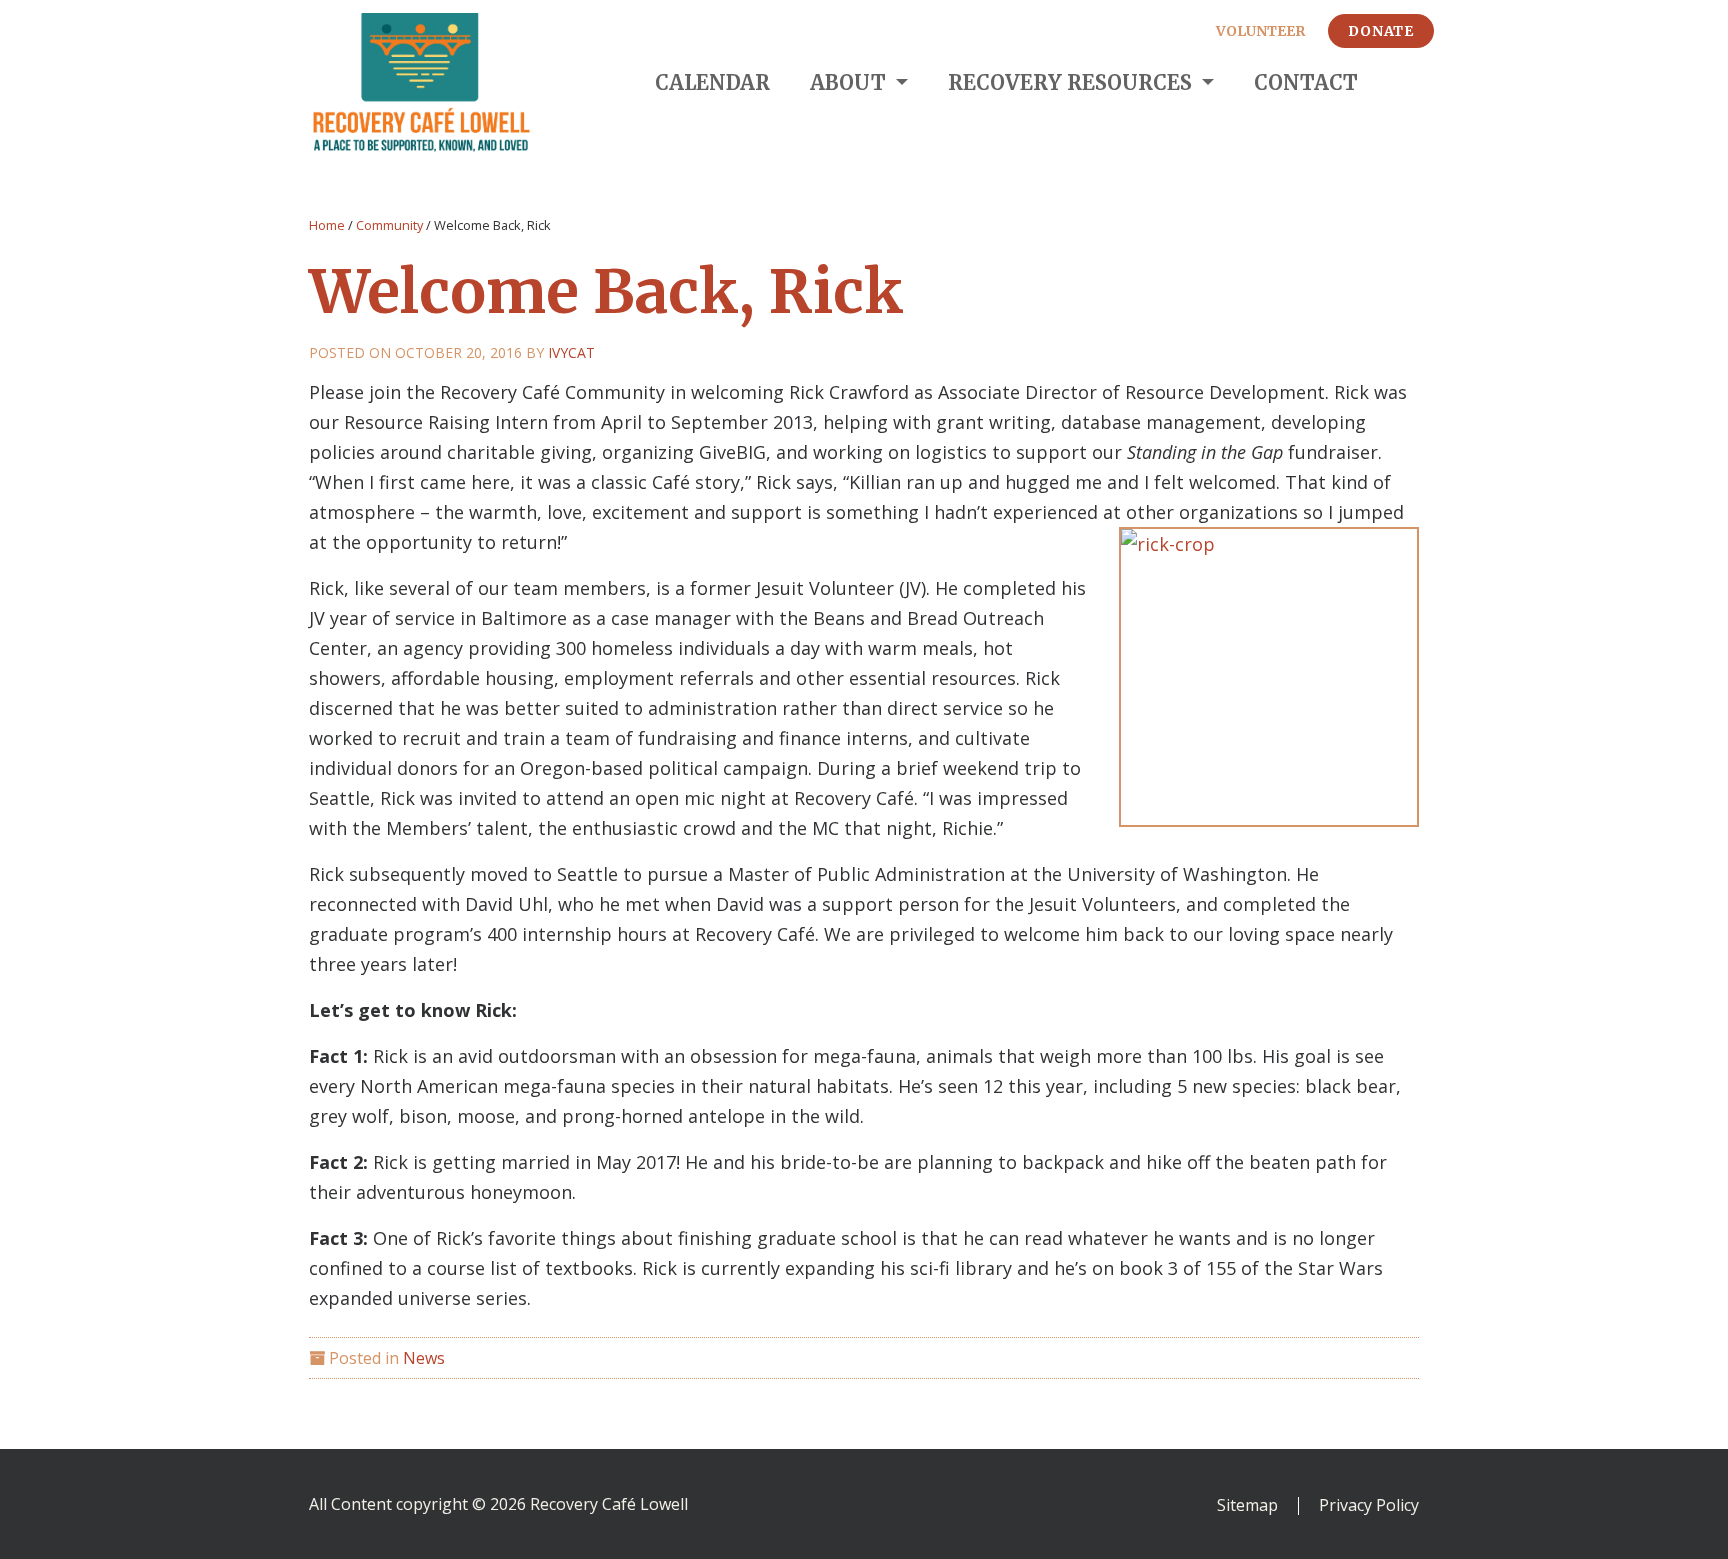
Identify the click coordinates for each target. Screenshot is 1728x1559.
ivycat (571, 352)
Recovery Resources (1072, 82)
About (850, 82)
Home (327, 225)
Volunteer (1260, 31)
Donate (1381, 31)
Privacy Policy (1369, 1506)
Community (389, 225)
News (424, 1358)
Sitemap (1247, 1506)
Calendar (712, 82)
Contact (1306, 82)
